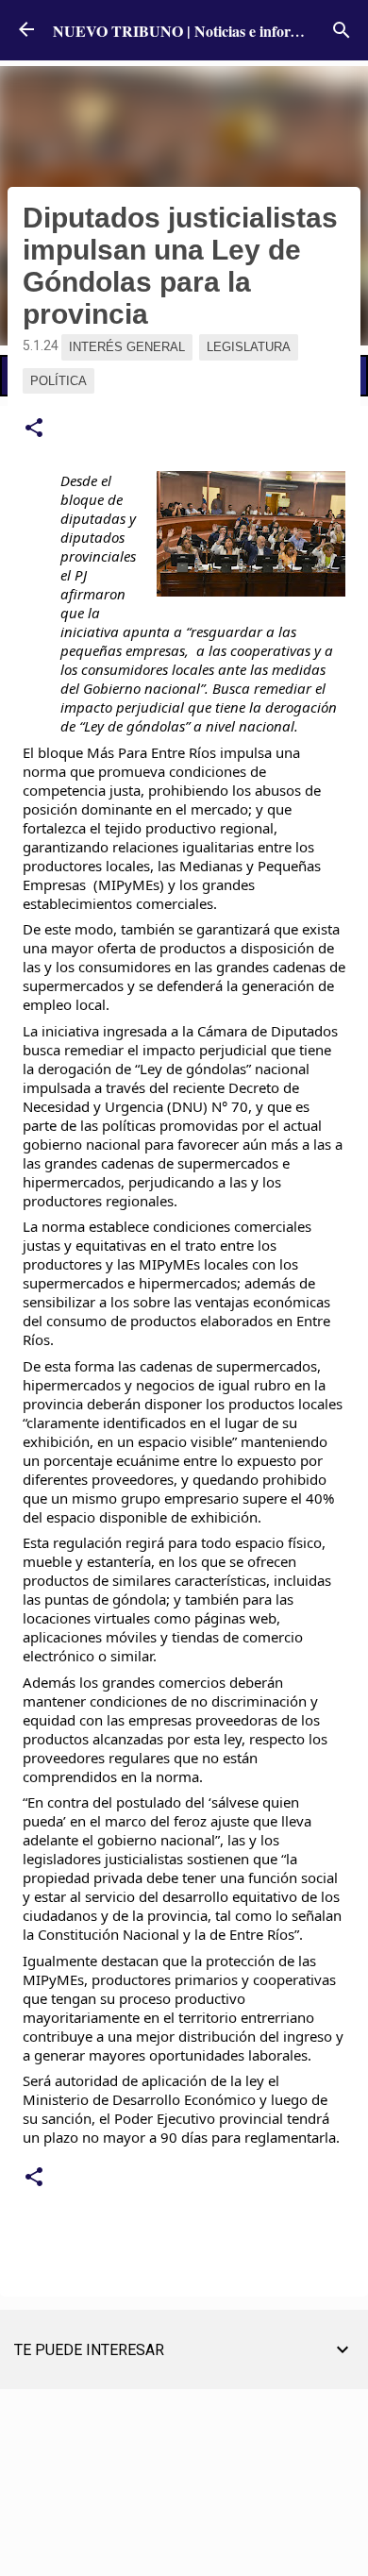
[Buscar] (342, 30)
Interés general (127, 347)
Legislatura (249, 347)
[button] (34, 429)
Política (59, 381)
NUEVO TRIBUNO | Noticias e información (195, 31)
